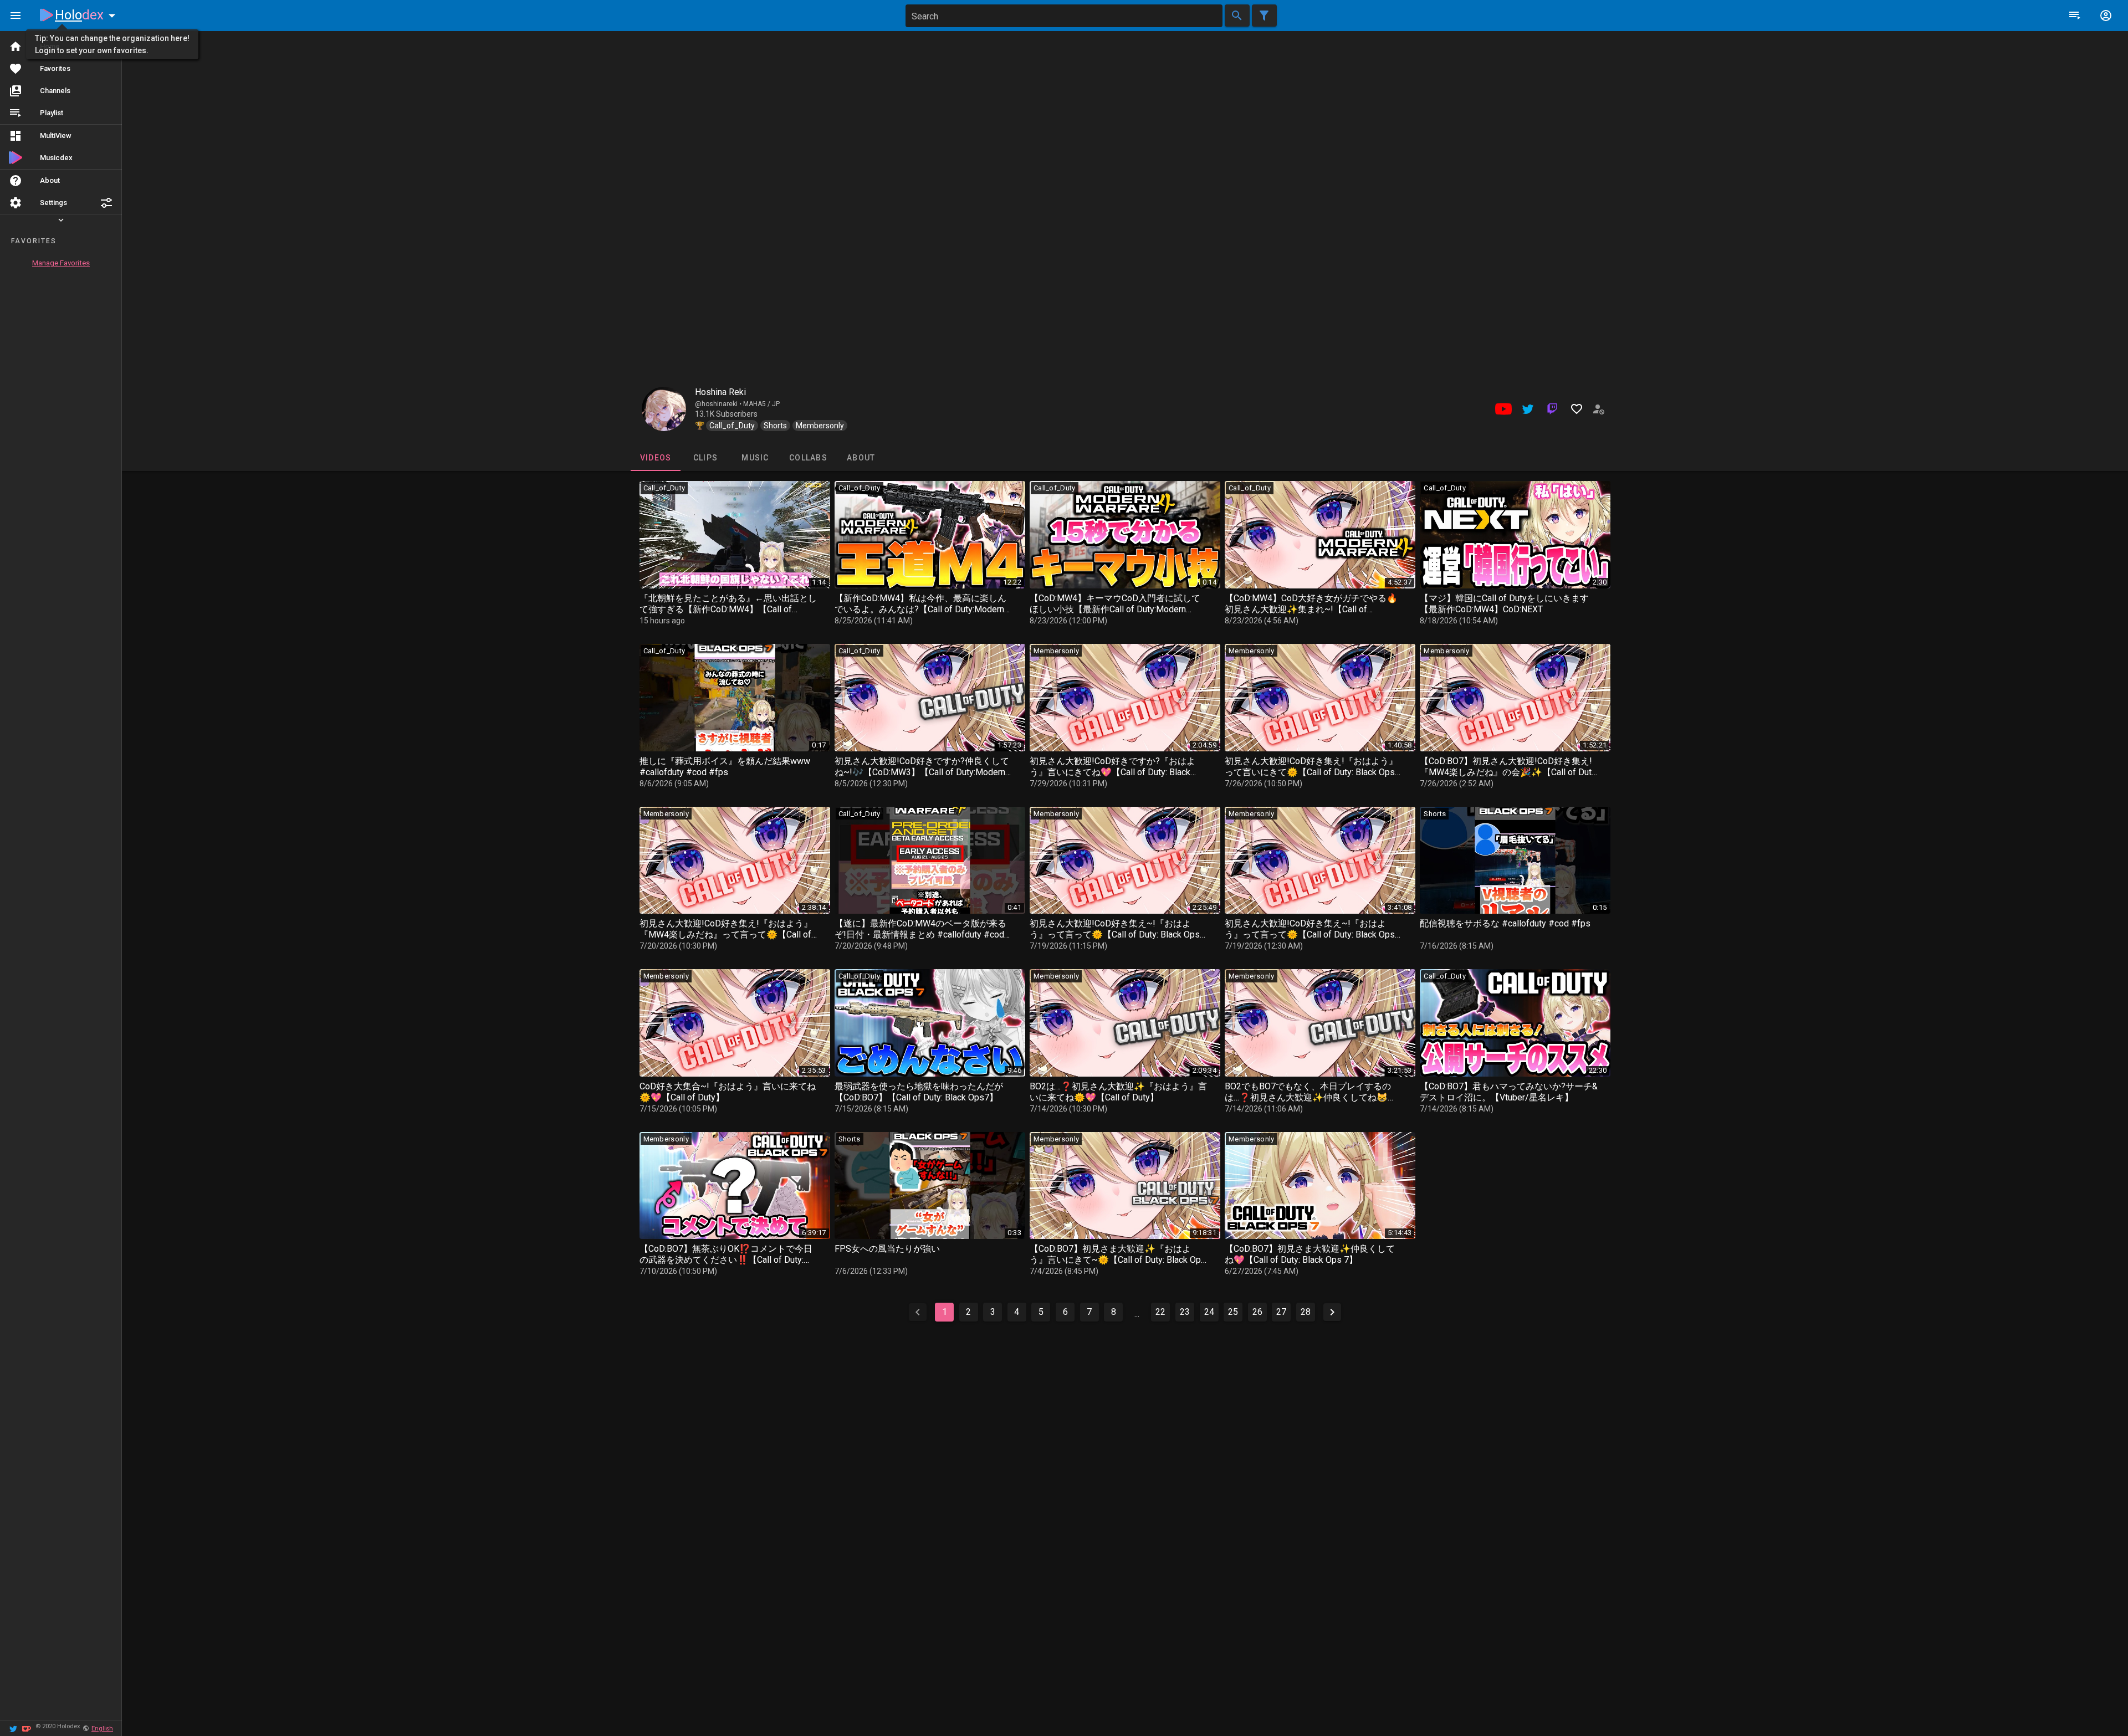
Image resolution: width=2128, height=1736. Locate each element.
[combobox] (1064, 16)
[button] (106, 203)
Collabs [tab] (808, 458)
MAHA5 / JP (761, 404)
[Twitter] (13, 1728)
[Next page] (1332, 1312)
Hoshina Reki (720, 392)
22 (1160, 1312)
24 (1209, 1312)
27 (1281, 1312)
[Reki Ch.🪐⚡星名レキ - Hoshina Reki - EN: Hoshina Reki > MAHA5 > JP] (664, 409)
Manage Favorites (61, 263)
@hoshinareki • (719, 404)
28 (1306, 1312)
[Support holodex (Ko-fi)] (27, 1728)
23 (1185, 1312)
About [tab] (861, 458)
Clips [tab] (705, 458)
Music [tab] (755, 458)
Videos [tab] (655, 458)
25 (1233, 1312)
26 (1257, 1312)
